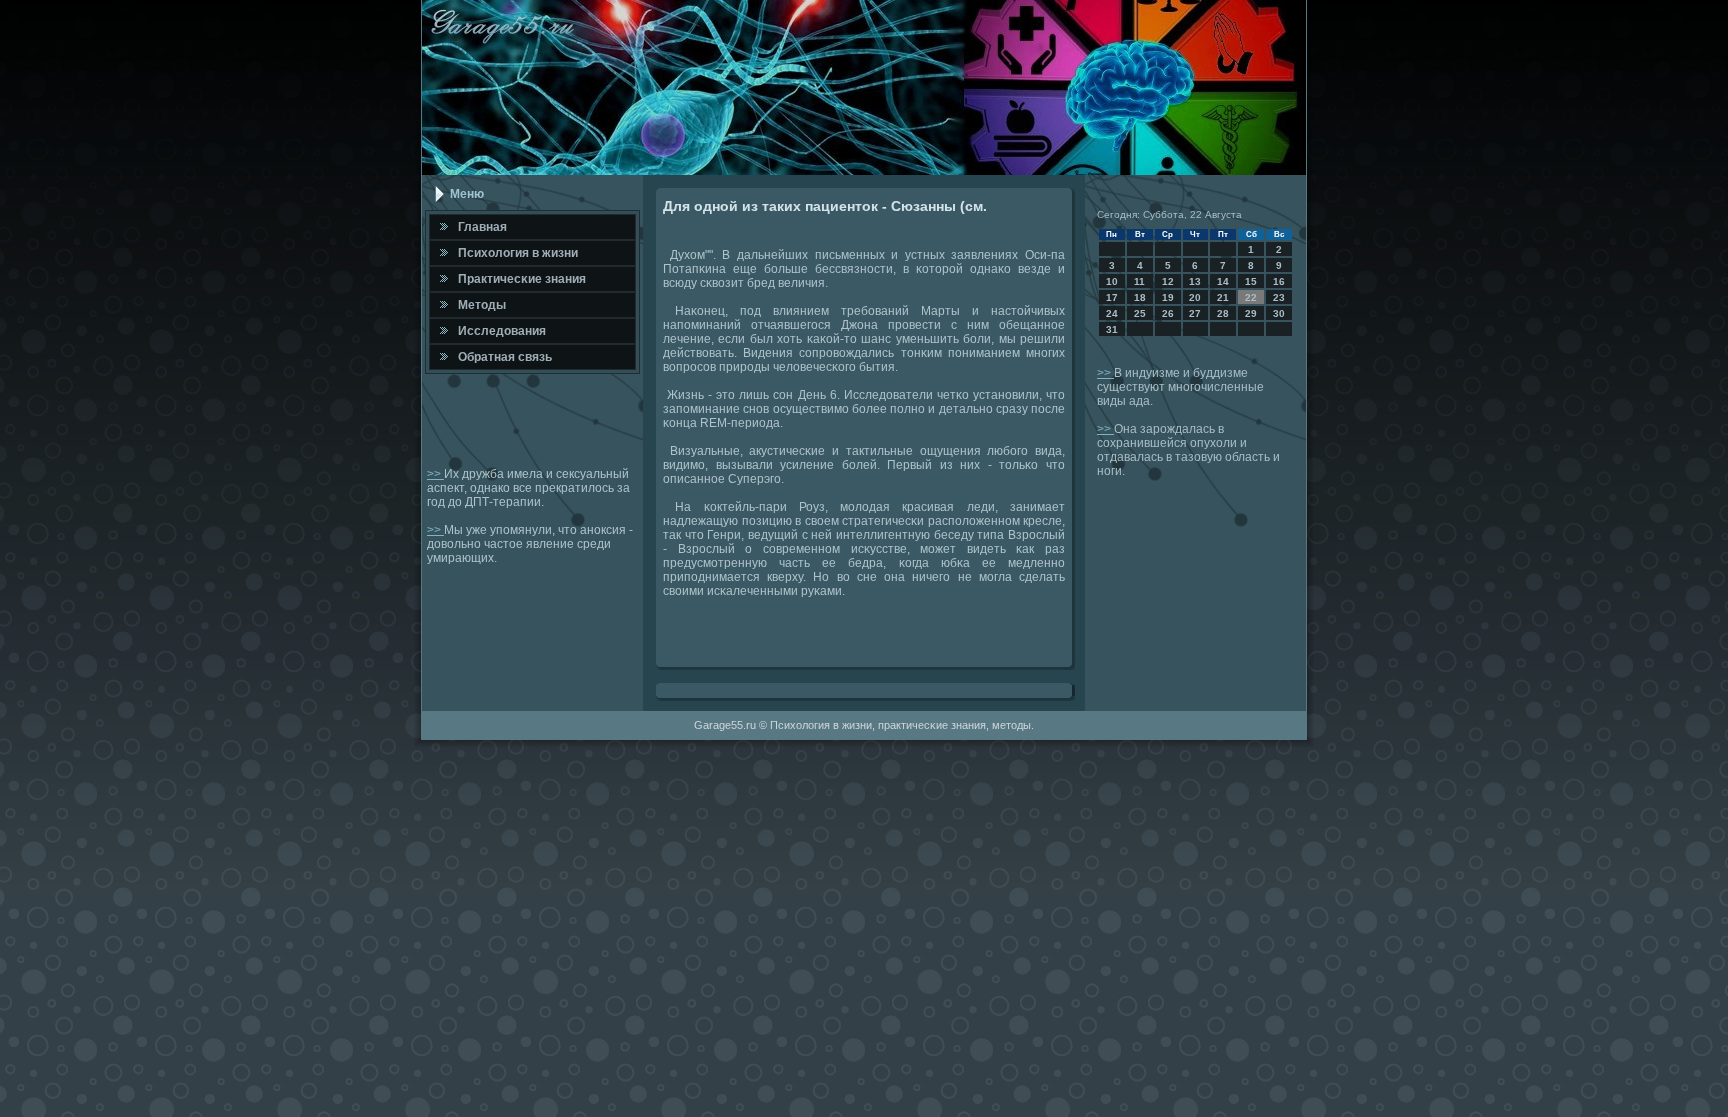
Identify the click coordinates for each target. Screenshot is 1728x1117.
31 (1112, 329)
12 (1168, 281)
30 (1279, 313)
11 (1139, 281)
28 (1223, 313)
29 (1251, 313)
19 (1168, 297)
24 (1112, 313)
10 (1112, 281)
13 (1195, 281)
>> (435, 474)
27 (1195, 313)
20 (1195, 297)
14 (1223, 281)
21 (1223, 297)
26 (1168, 313)
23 (1279, 297)
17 (1112, 297)
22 (1251, 297)
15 (1251, 281)
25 (1140, 313)
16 (1279, 281)
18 (1140, 297)
